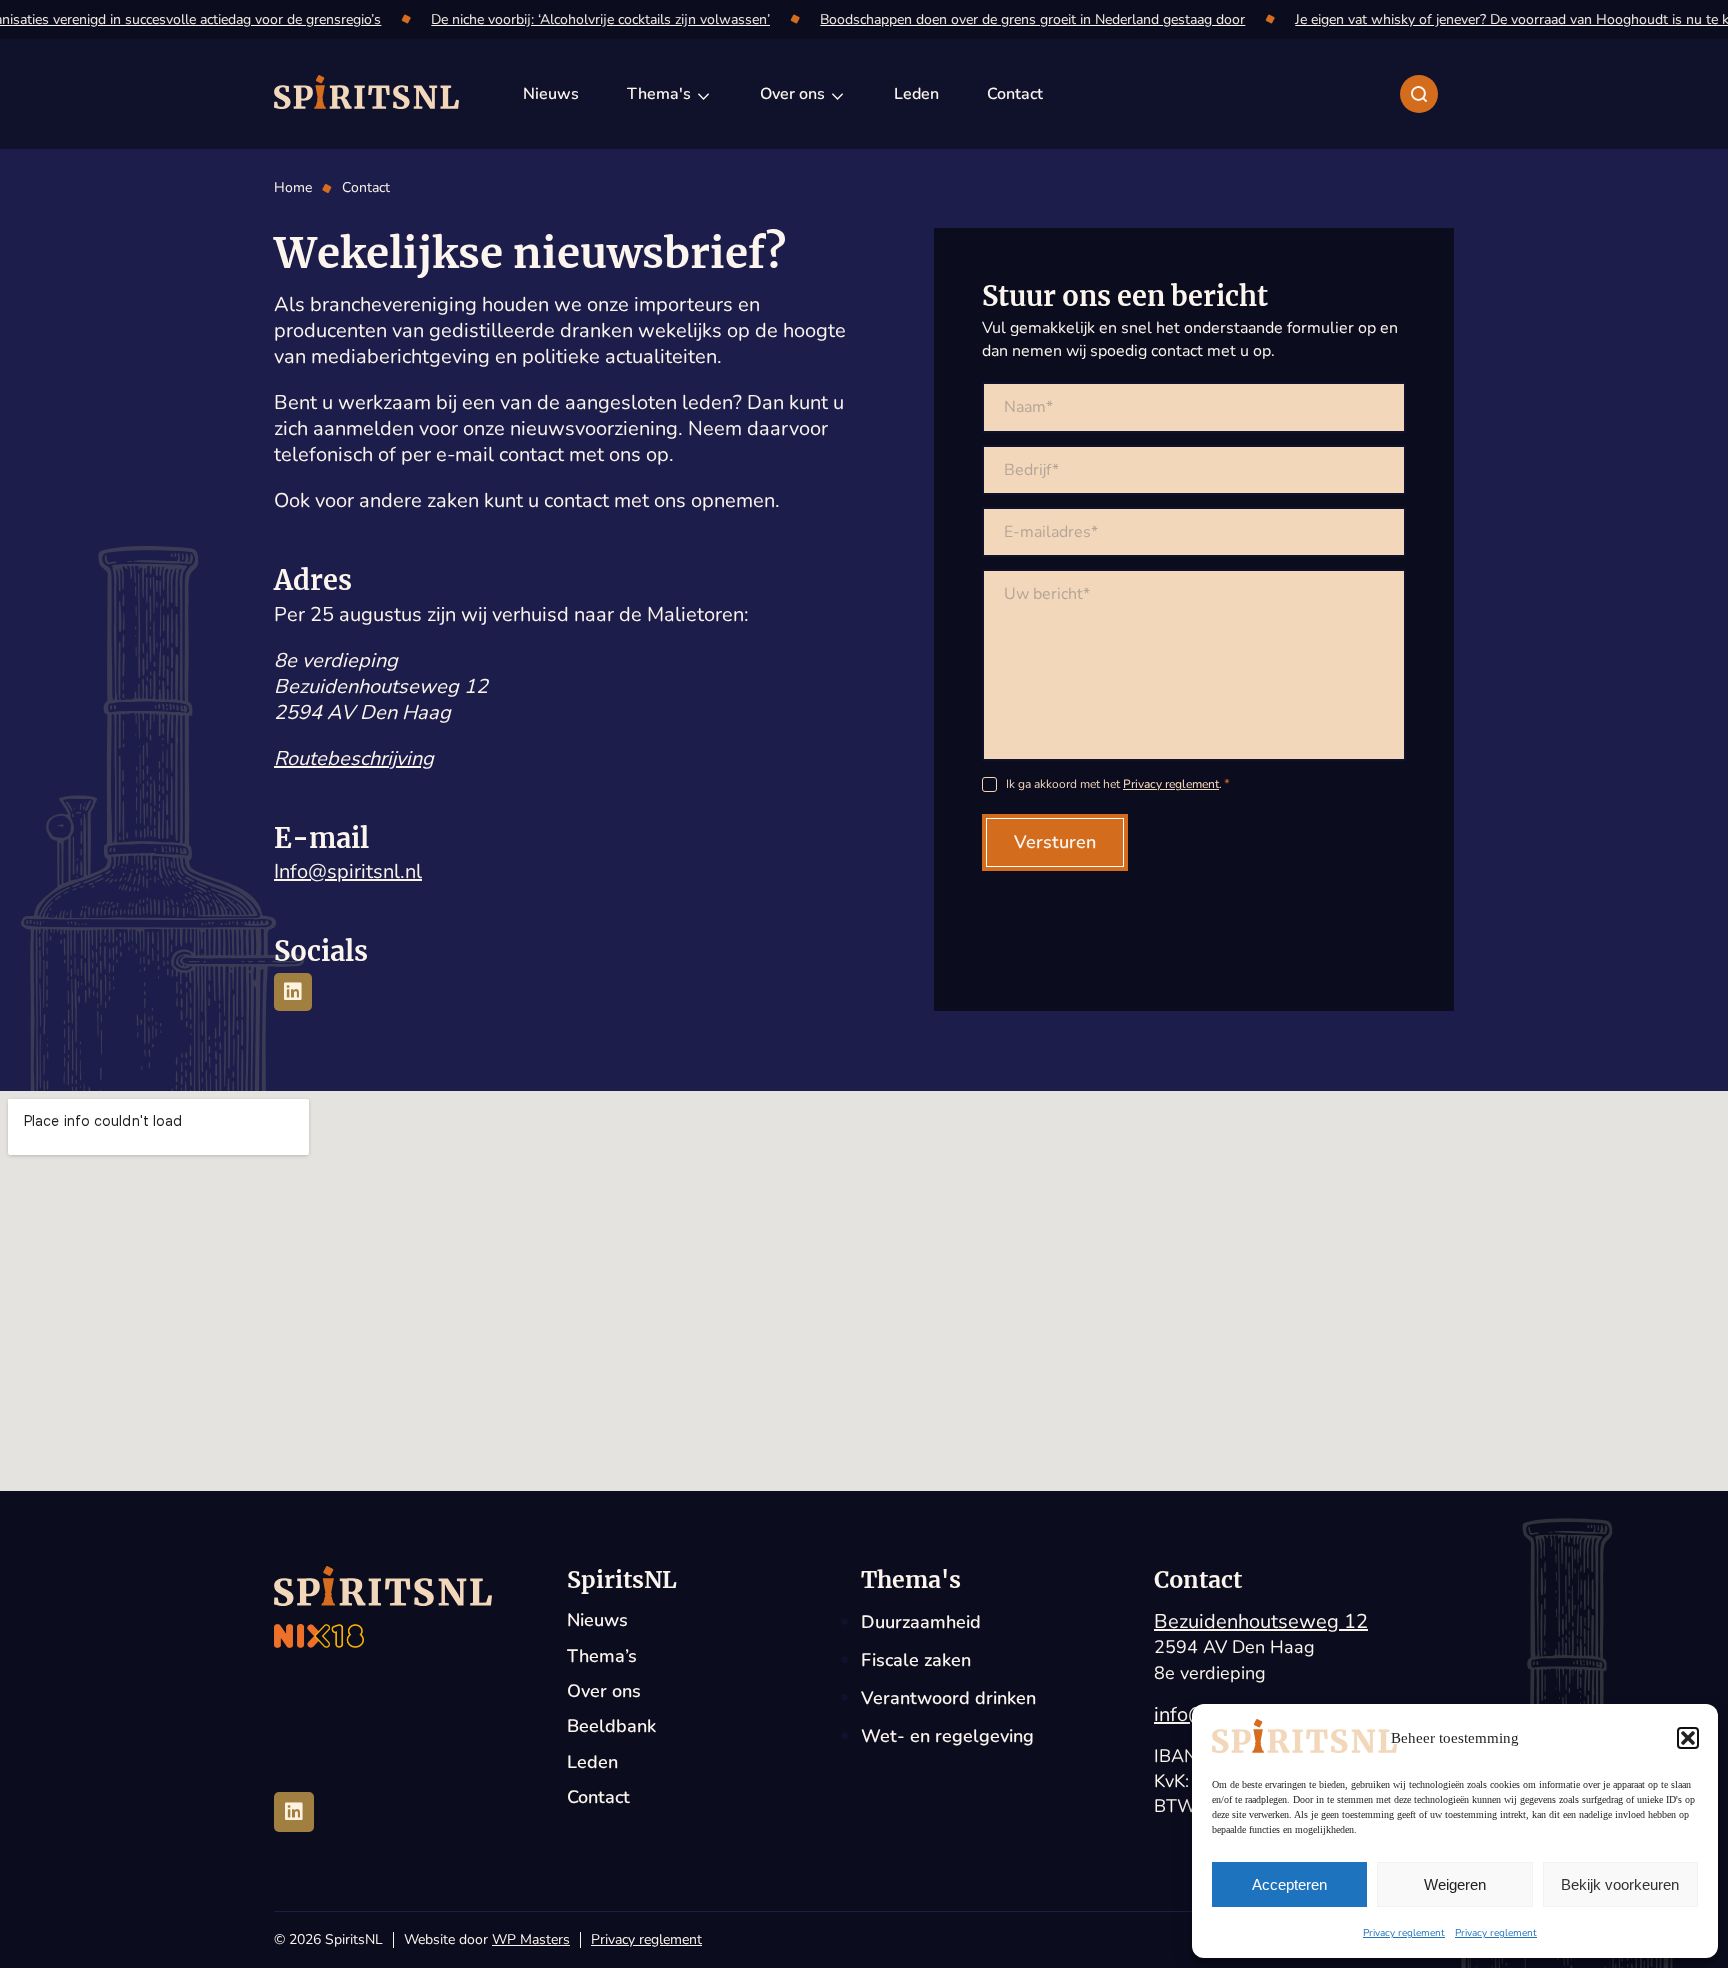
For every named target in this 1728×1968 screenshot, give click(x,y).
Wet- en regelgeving (947, 1736)
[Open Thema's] (704, 94)
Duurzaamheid (921, 1622)
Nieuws (597, 1620)
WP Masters (531, 1939)
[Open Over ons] (838, 94)
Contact (598, 1797)
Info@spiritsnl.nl (348, 871)
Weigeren (1455, 1884)
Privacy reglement (1404, 1933)
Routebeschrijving (354, 758)
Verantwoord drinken (948, 1698)
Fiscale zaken (916, 1660)
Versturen (1055, 842)
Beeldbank (611, 1726)
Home (293, 188)
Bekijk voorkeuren (1620, 1884)
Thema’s (602, 1656)
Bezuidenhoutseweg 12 (1261, 1621)
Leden (592, 1762)
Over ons (604, 1691)
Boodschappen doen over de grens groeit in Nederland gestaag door (1026, 19)
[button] (1688, 1738)
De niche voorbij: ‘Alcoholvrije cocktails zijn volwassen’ (594, 19)
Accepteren (1289, 1884)
